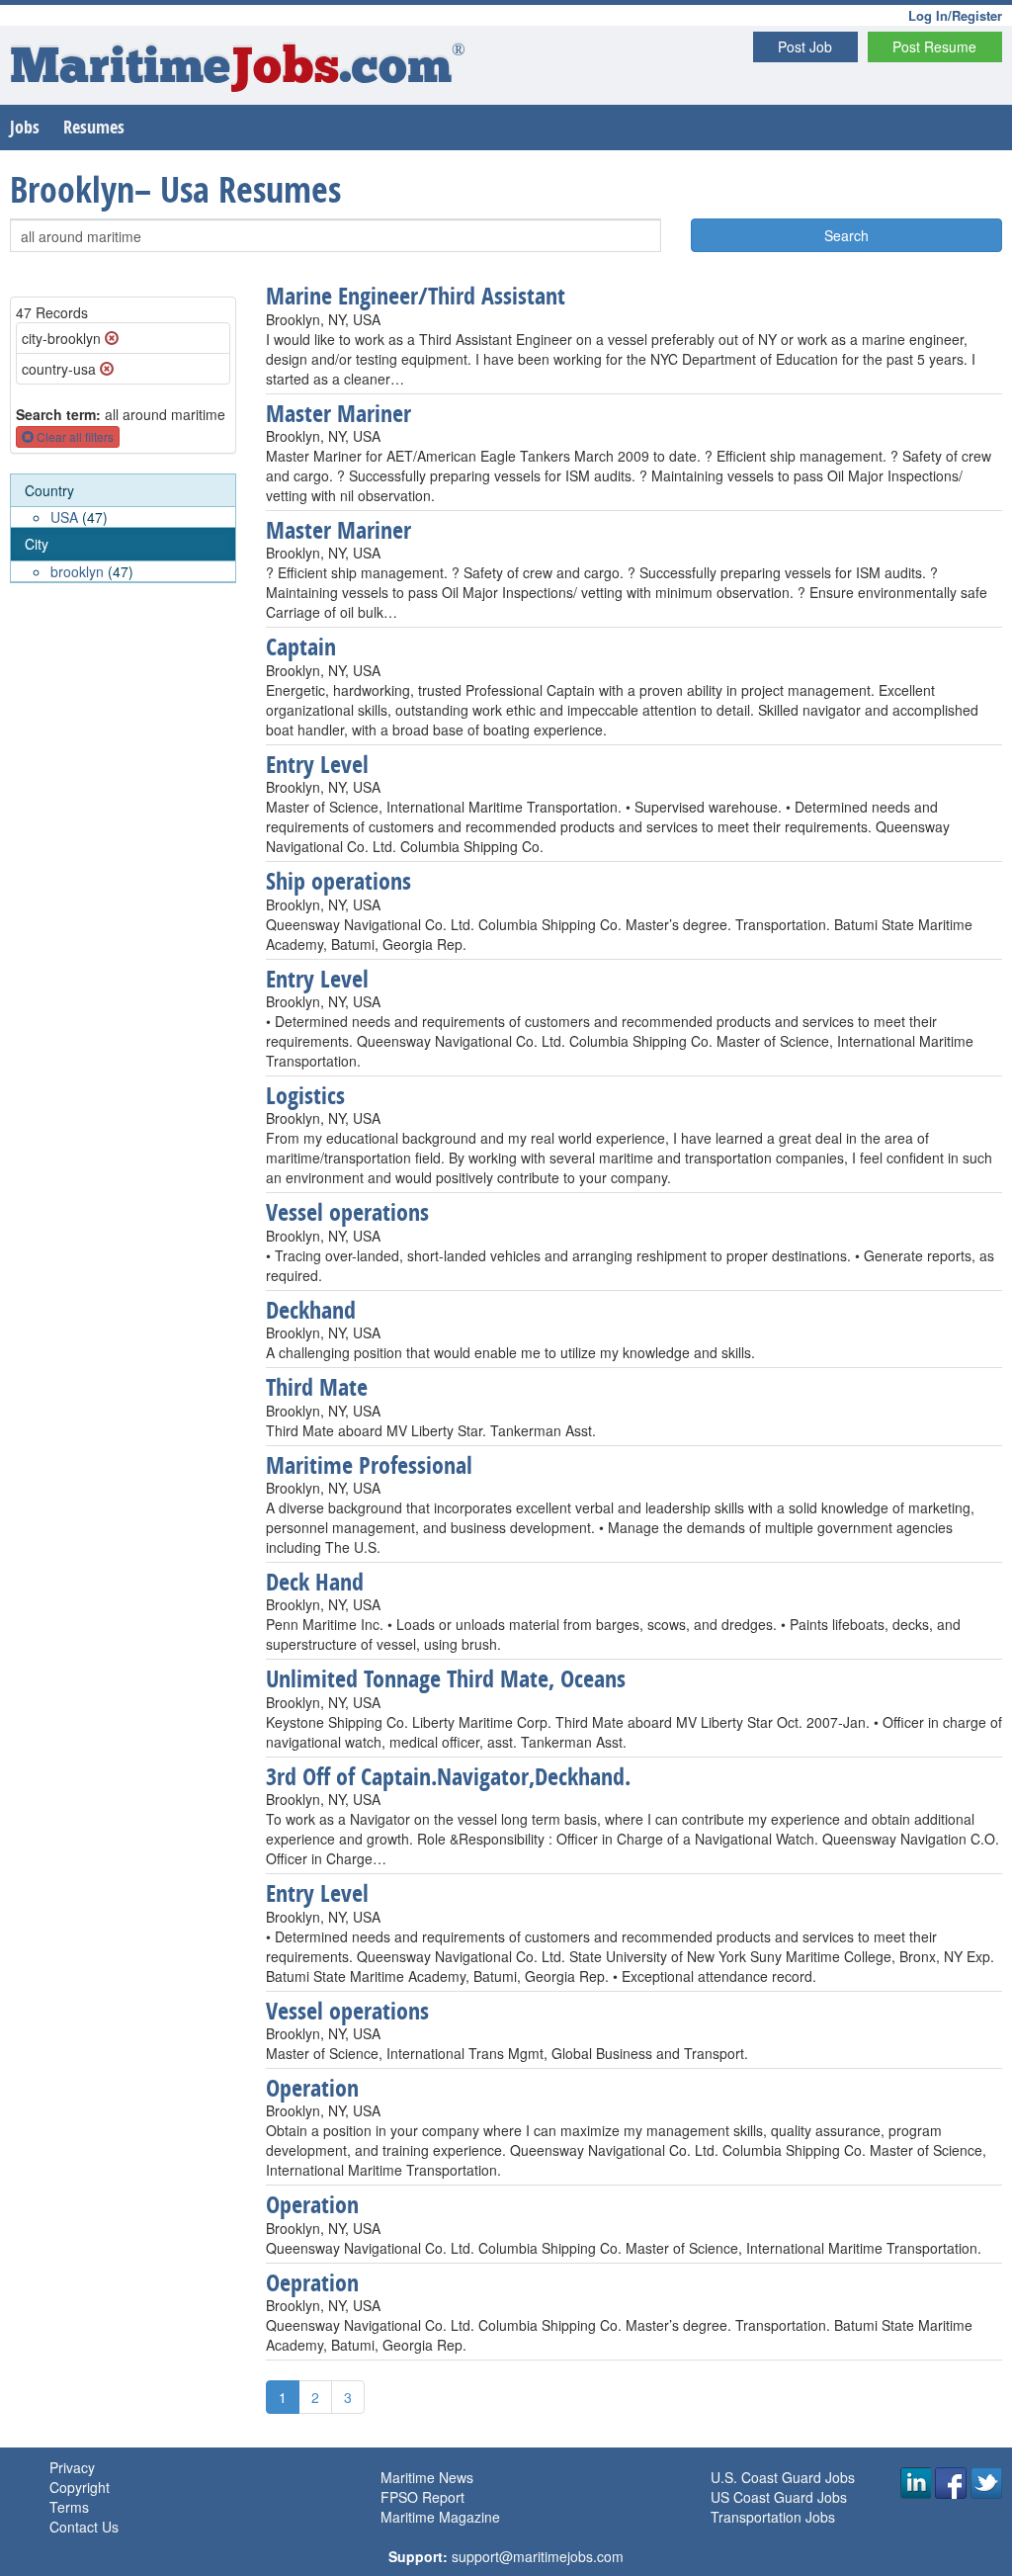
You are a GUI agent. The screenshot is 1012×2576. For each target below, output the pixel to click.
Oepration (312, 2282)
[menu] (123, 529)
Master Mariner (338, 413)
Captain (301, 646)
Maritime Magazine (440, 2517)
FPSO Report (422, 2497)
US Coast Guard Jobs (779, 2497)
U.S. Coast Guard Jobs (783, 2477)
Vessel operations (347, 1212)
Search (846, 235)
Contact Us (84, 2527)
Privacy (72, 2467)
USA (64, 517)
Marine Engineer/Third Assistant (416, 296)
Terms (69, 2507)
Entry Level (317, 764)
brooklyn (77, 571)
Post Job (805, 46)
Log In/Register (955, 15)
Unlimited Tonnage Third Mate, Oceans (446, 1678)
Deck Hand (315, 1582)
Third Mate (317, 1387)
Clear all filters (74, 436)
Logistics (305, 1095)
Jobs (25, 127)
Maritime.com (238, 70)
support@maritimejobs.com (538, 2556)
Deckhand (311, 1310)
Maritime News (427, 2477)
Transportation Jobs (773, 2517)
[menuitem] (123, 502)
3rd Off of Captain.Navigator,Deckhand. (448, 1776)
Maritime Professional (369, 1465)
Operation (312, 2088)
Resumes (94, 127)
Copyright (80, 2487)
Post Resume (934, 46)
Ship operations (338, 881)
